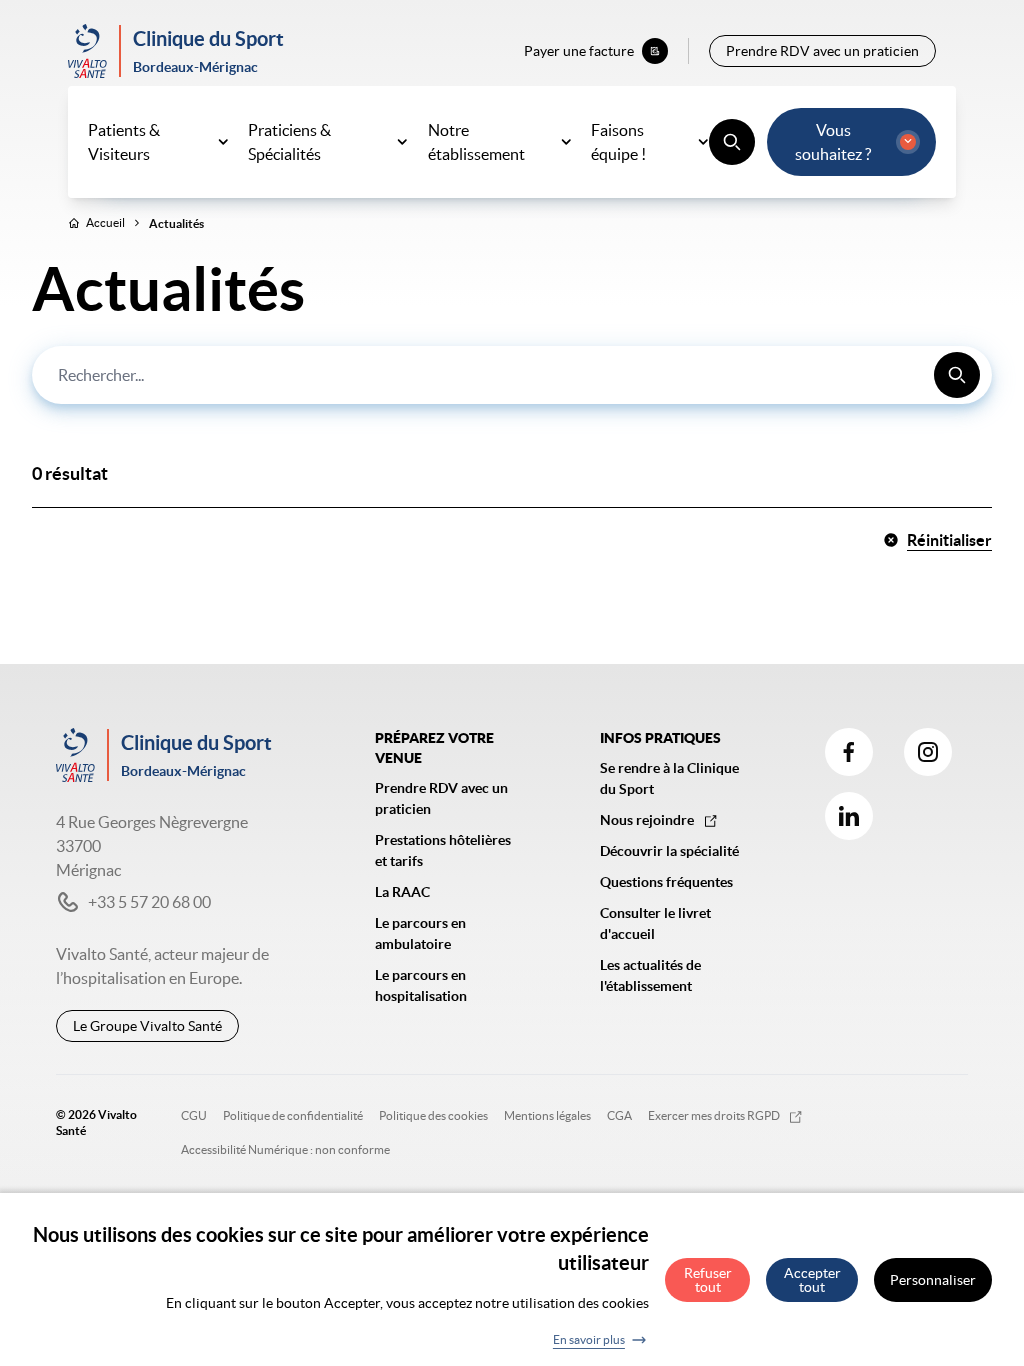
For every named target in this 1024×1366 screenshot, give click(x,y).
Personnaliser (933, 1280)
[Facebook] (849, 752)
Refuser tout (708, 1280)
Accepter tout (812, 1280)
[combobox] (512, 375)
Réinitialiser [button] (949, 540)
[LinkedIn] (849, 816)
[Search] (957, 375)
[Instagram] (928, 752)
